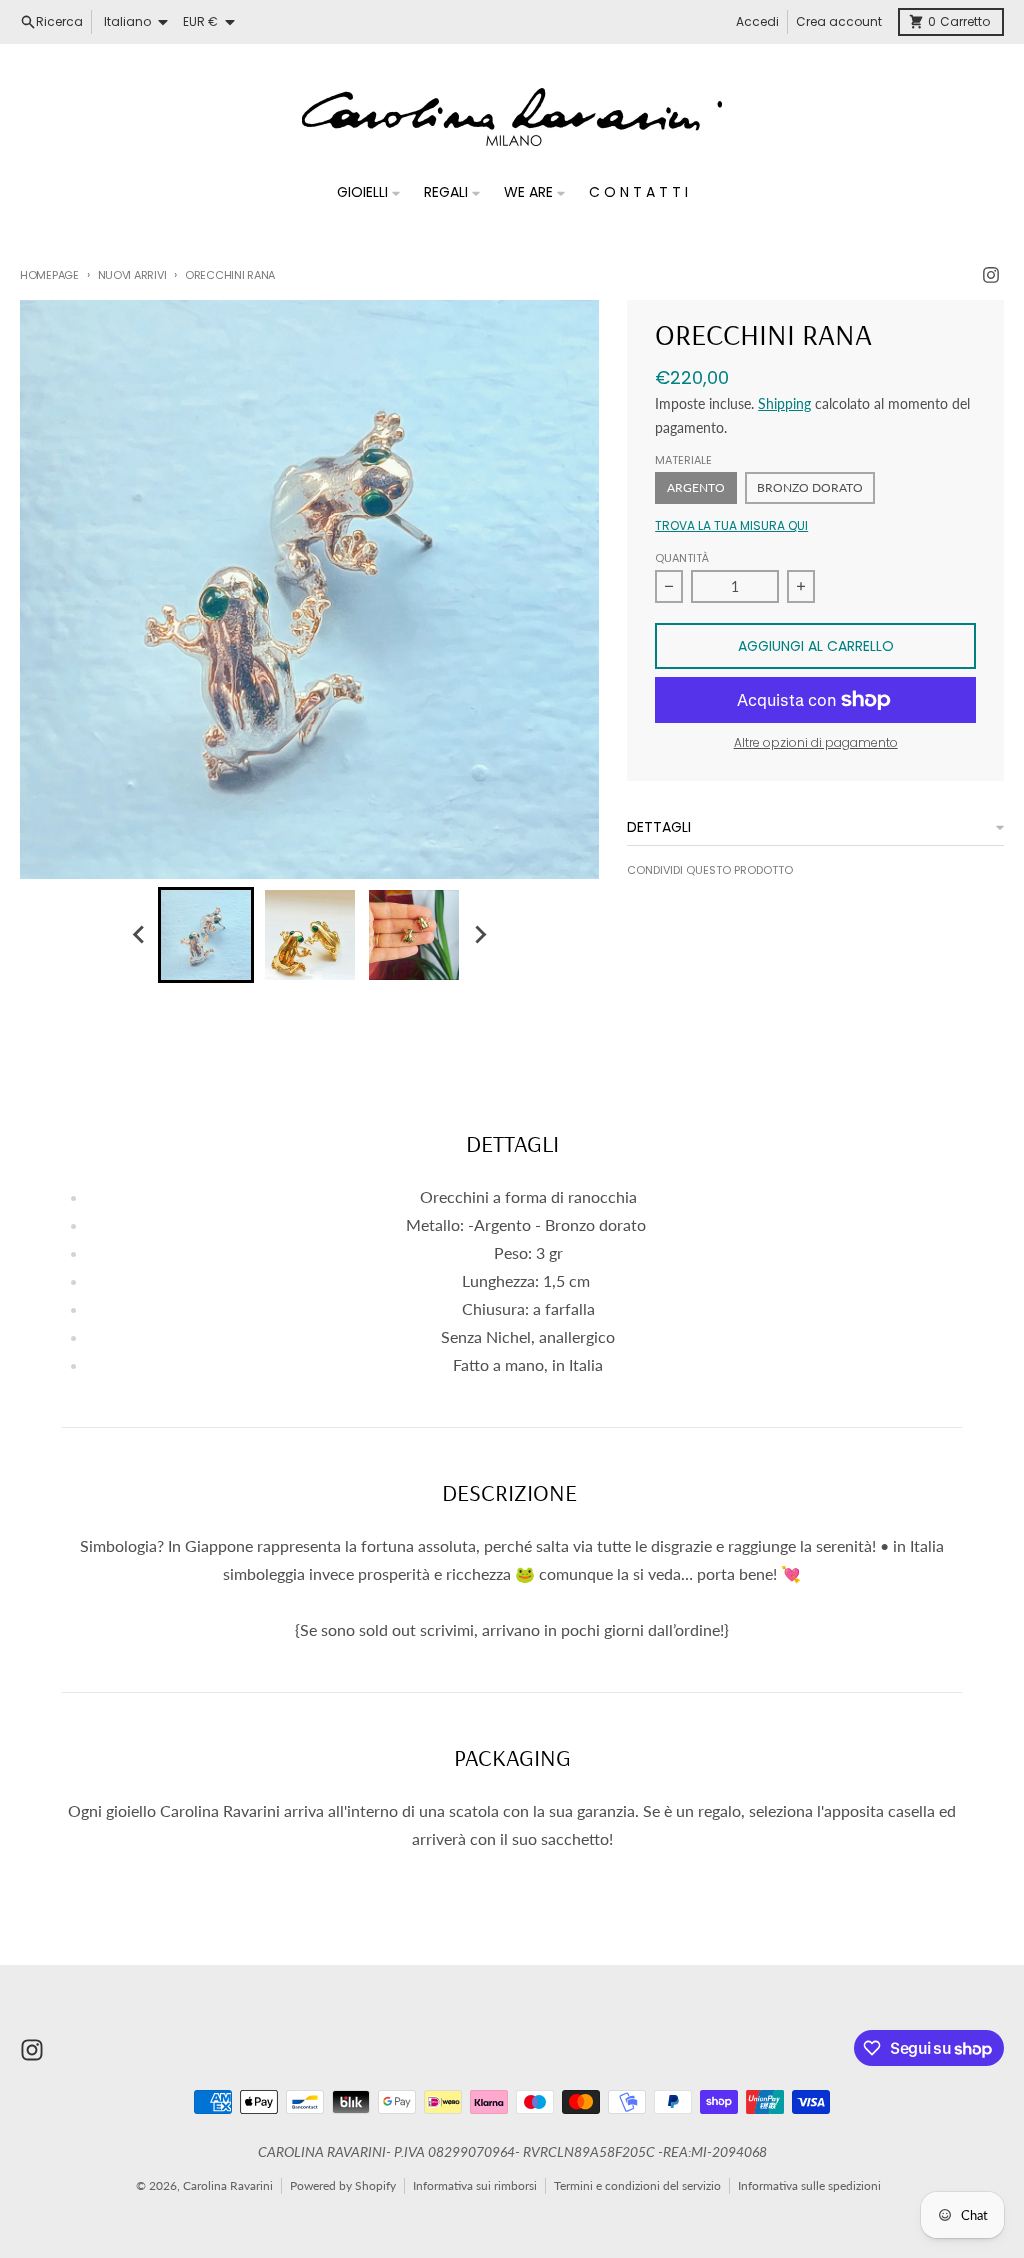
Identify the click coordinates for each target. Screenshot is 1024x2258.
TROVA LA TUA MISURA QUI (731, 526)
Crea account (839, 21)
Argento (696, 487)
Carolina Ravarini (228, 2185)
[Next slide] (480, 935)
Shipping (784, 403)
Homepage (49, 275)
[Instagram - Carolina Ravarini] (991, 275)
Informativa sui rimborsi (475, 2185)
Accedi (757, 21)
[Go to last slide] (140, 935)
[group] (206, 935)
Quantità (682, 558)
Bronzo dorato (810, 487)
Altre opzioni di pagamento (816, 743)
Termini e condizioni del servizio (637, 2185)
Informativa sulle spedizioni (809, 2185)
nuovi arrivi (132, 275)
